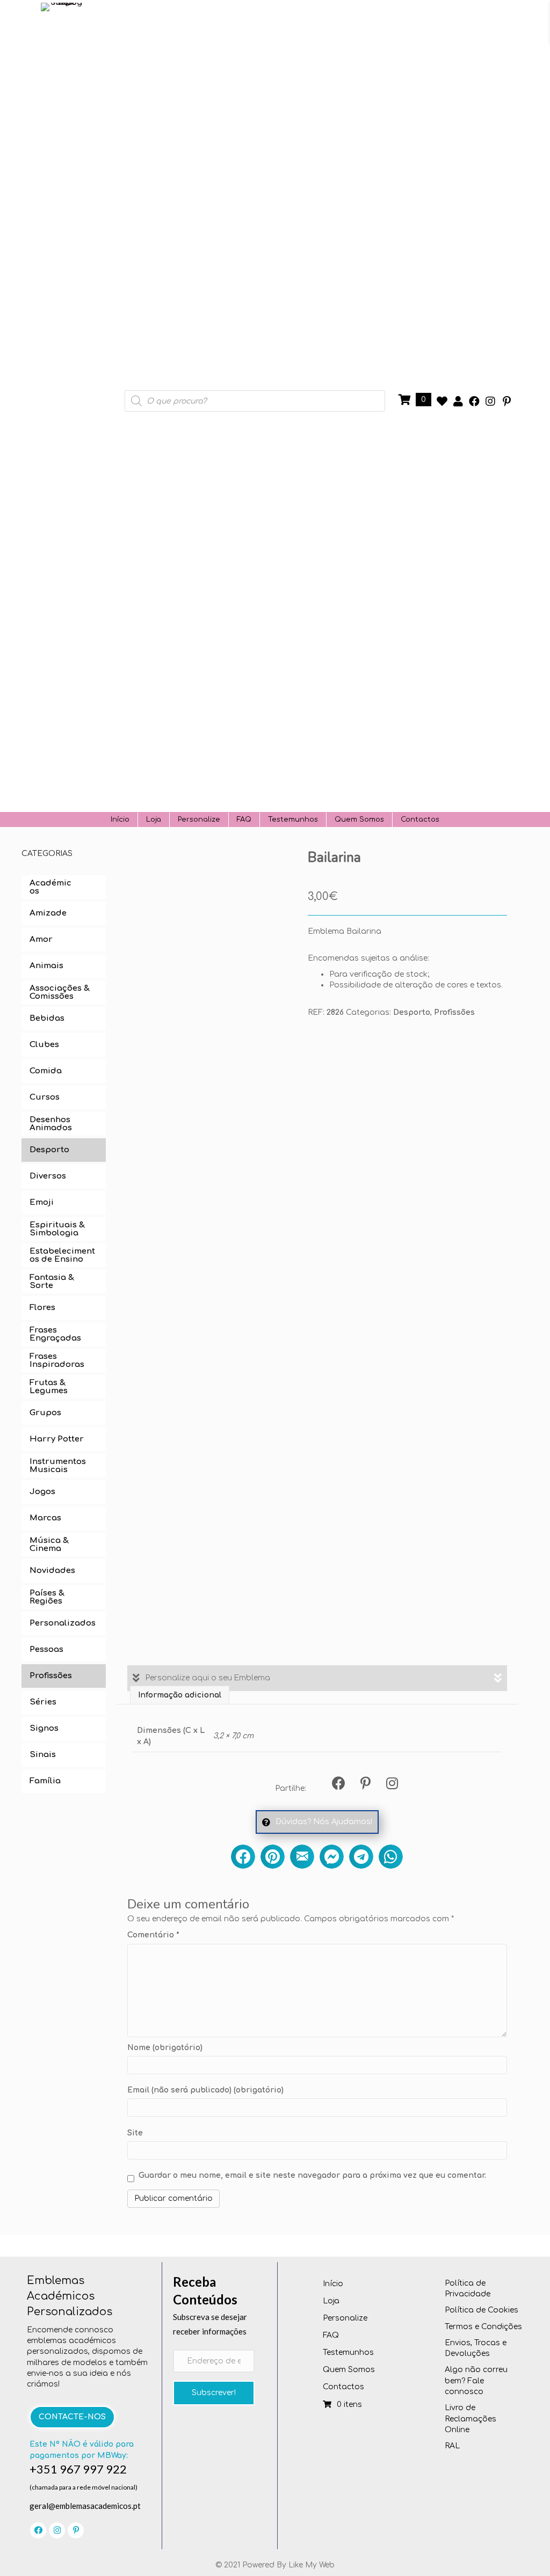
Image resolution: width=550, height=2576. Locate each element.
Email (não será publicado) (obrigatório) (205, 2090)
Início (120, 819)
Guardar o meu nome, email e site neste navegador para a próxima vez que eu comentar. (312, 2175)
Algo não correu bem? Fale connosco (476, 2381)
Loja (154, 819)
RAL (452, 2446)
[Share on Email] (302, 1857)
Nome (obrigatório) (165, 2048)
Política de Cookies (482, 2310)
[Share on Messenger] (332, 1857)
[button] (442, 401)
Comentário (153, 1935)
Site (135, 2133)
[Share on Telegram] (361, 1857)
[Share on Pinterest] (273, 1857)
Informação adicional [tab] (180, 1695)
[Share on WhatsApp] (391, 1857)
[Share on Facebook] (243, 1857)
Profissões (454, 1012)
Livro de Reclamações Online (471, 2419)
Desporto (412, 1012)
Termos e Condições (483, 2327)
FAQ (244, 819)
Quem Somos (359, 819)
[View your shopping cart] (406, 400)
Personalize (199, 819)
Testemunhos (293, 819)
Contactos (420, 819)
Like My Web (312, 2565)
